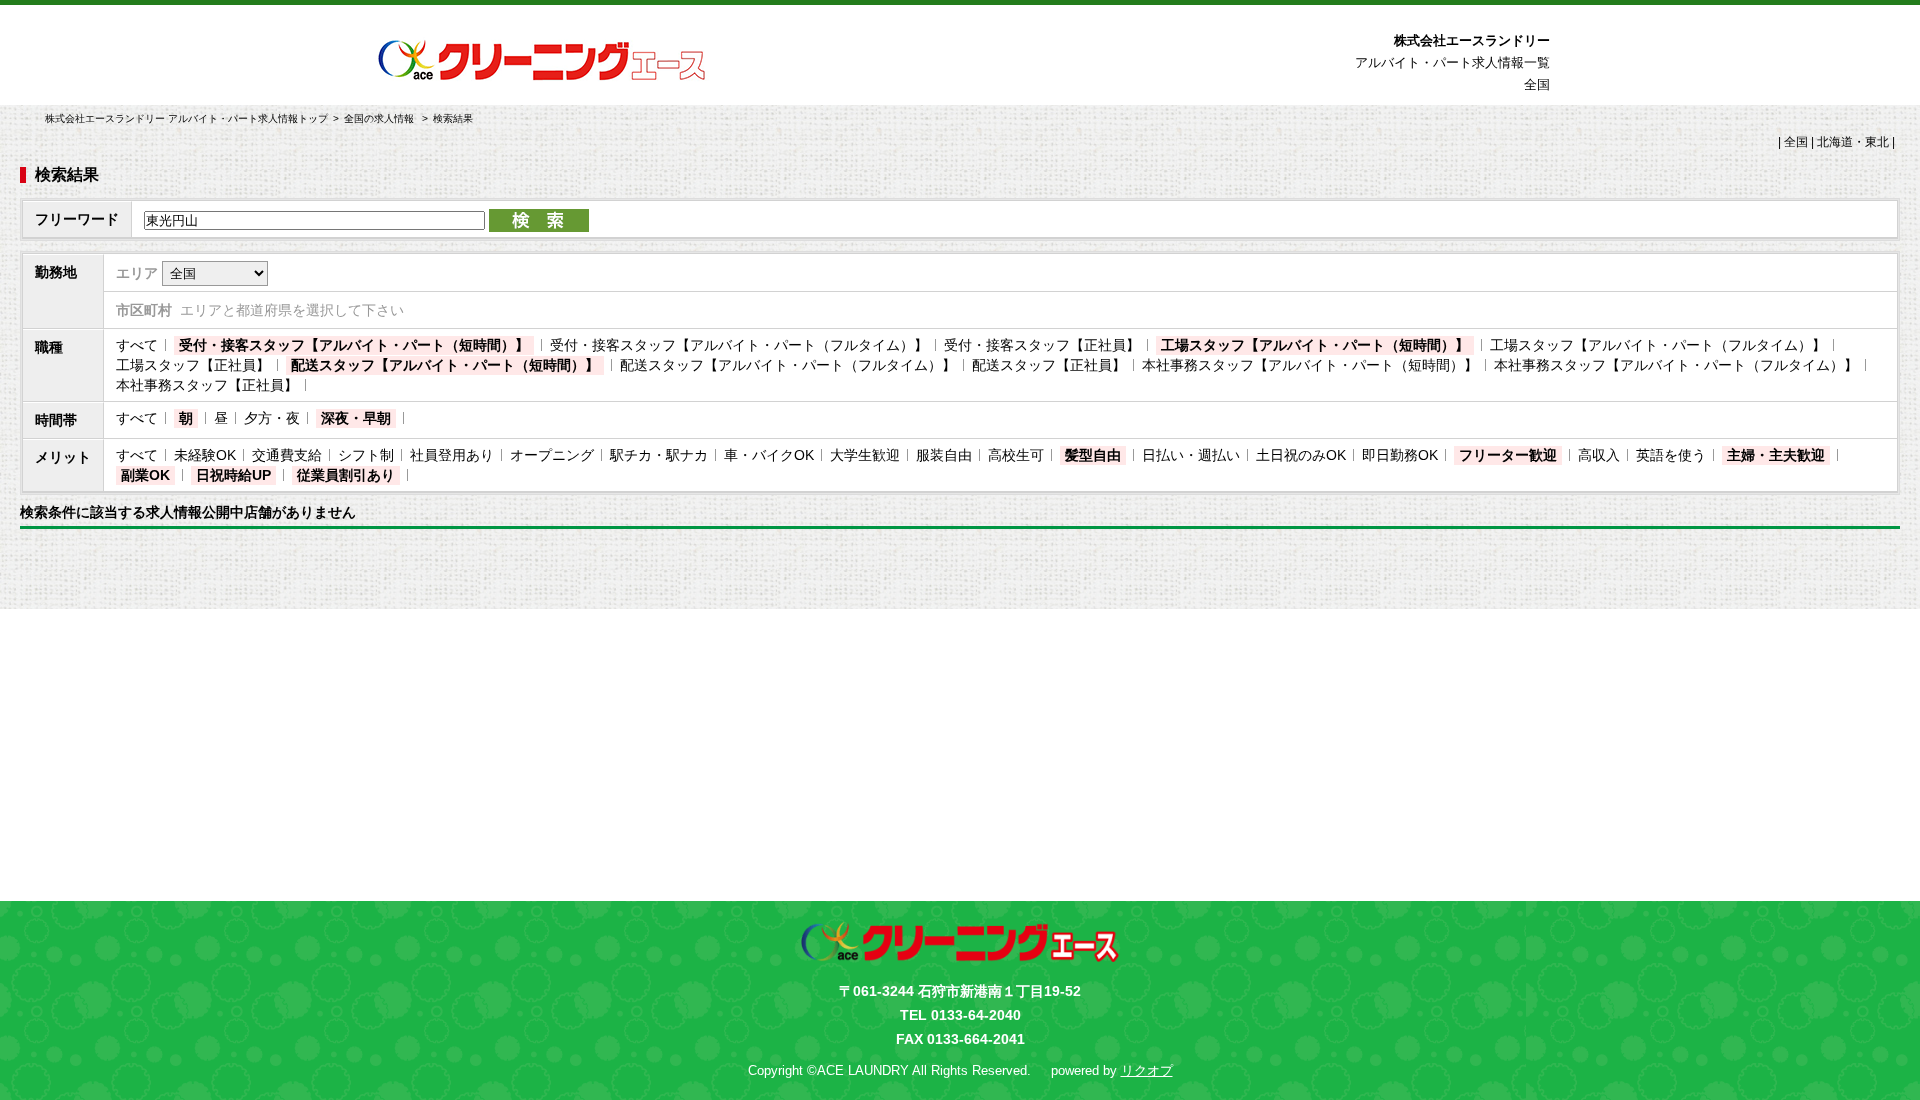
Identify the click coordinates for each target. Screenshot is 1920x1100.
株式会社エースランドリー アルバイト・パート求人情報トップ (186, 118)
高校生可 (1016, 455)
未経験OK (205, 455)
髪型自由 (1093, 455)
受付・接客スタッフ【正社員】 (1042, 345)
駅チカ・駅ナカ (659, 455)
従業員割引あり (346, 475)
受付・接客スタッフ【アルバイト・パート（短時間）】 (354, 345)
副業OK (145, 475)
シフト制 (366, 455)
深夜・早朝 (356, 418)
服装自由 (944, 455)
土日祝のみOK (1301, 455)
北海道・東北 (1853, 142)
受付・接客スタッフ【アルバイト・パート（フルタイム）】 (739, 345)
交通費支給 (287, 455)
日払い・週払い (1191, 455)
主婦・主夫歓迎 (1776, 455)
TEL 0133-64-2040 (960, 1015)
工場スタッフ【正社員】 (193, 365)
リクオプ (1147, 1071)
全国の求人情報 (380, 118)
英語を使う (1671, 455)
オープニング (552, 455)
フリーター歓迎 (1508, 455)
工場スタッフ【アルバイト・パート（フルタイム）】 (1658, 345)
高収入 (1599, 455)
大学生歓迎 (865, 455)
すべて (137, 345)
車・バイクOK (769, 455)
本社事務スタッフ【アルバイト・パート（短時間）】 (1310, 365)
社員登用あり (452, 455)
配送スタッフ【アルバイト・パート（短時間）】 (445, 365)
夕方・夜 (272, 418)
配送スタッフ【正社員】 (1049, 365)
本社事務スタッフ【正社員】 (207, 385)
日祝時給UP (233, 475)
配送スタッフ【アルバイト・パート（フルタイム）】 (788, 365)
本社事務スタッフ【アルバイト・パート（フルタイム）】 (1676, 365)
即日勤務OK (1400, 455)
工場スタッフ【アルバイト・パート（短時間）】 (1315, 345)
